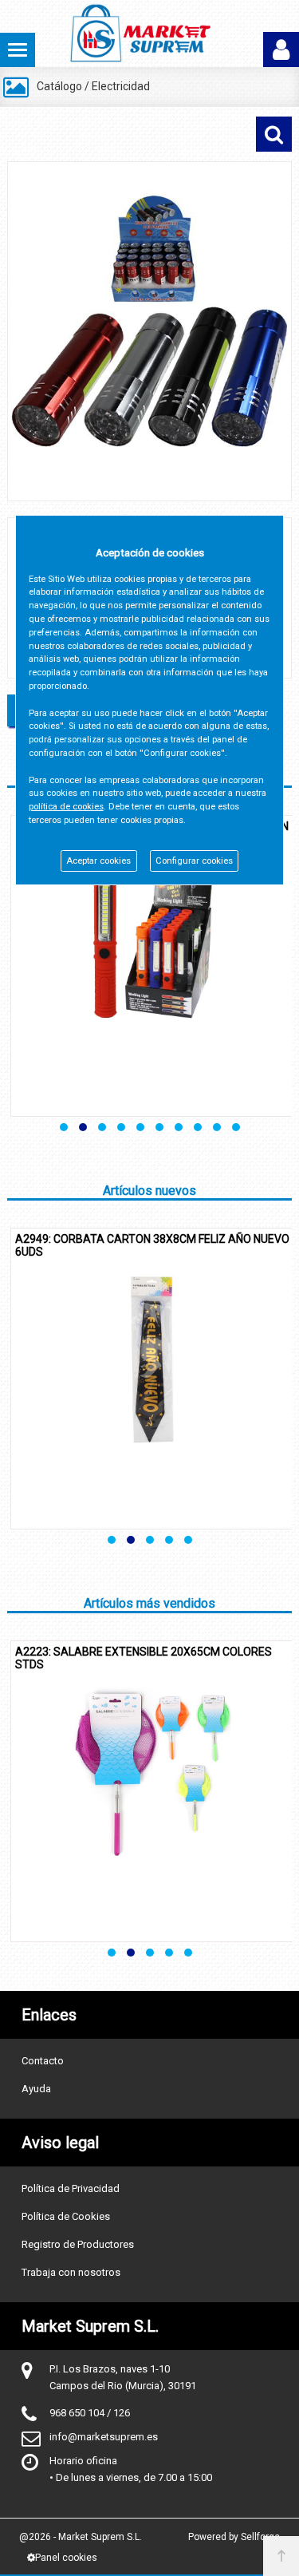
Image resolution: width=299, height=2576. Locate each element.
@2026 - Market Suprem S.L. (81, 2537)
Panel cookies (66, 2558)
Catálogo (59, 86)
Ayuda (36, 2089)
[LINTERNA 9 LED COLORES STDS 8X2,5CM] (149, 331)
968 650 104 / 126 (90, 2413)
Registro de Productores (78, 2244)
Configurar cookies (194, 861)
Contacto (43, 2061)
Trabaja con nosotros (71, 2272)
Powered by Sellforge (234, 2537)
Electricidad (121, 86)
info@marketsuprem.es (104, 2437)
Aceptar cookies (98, 861)
